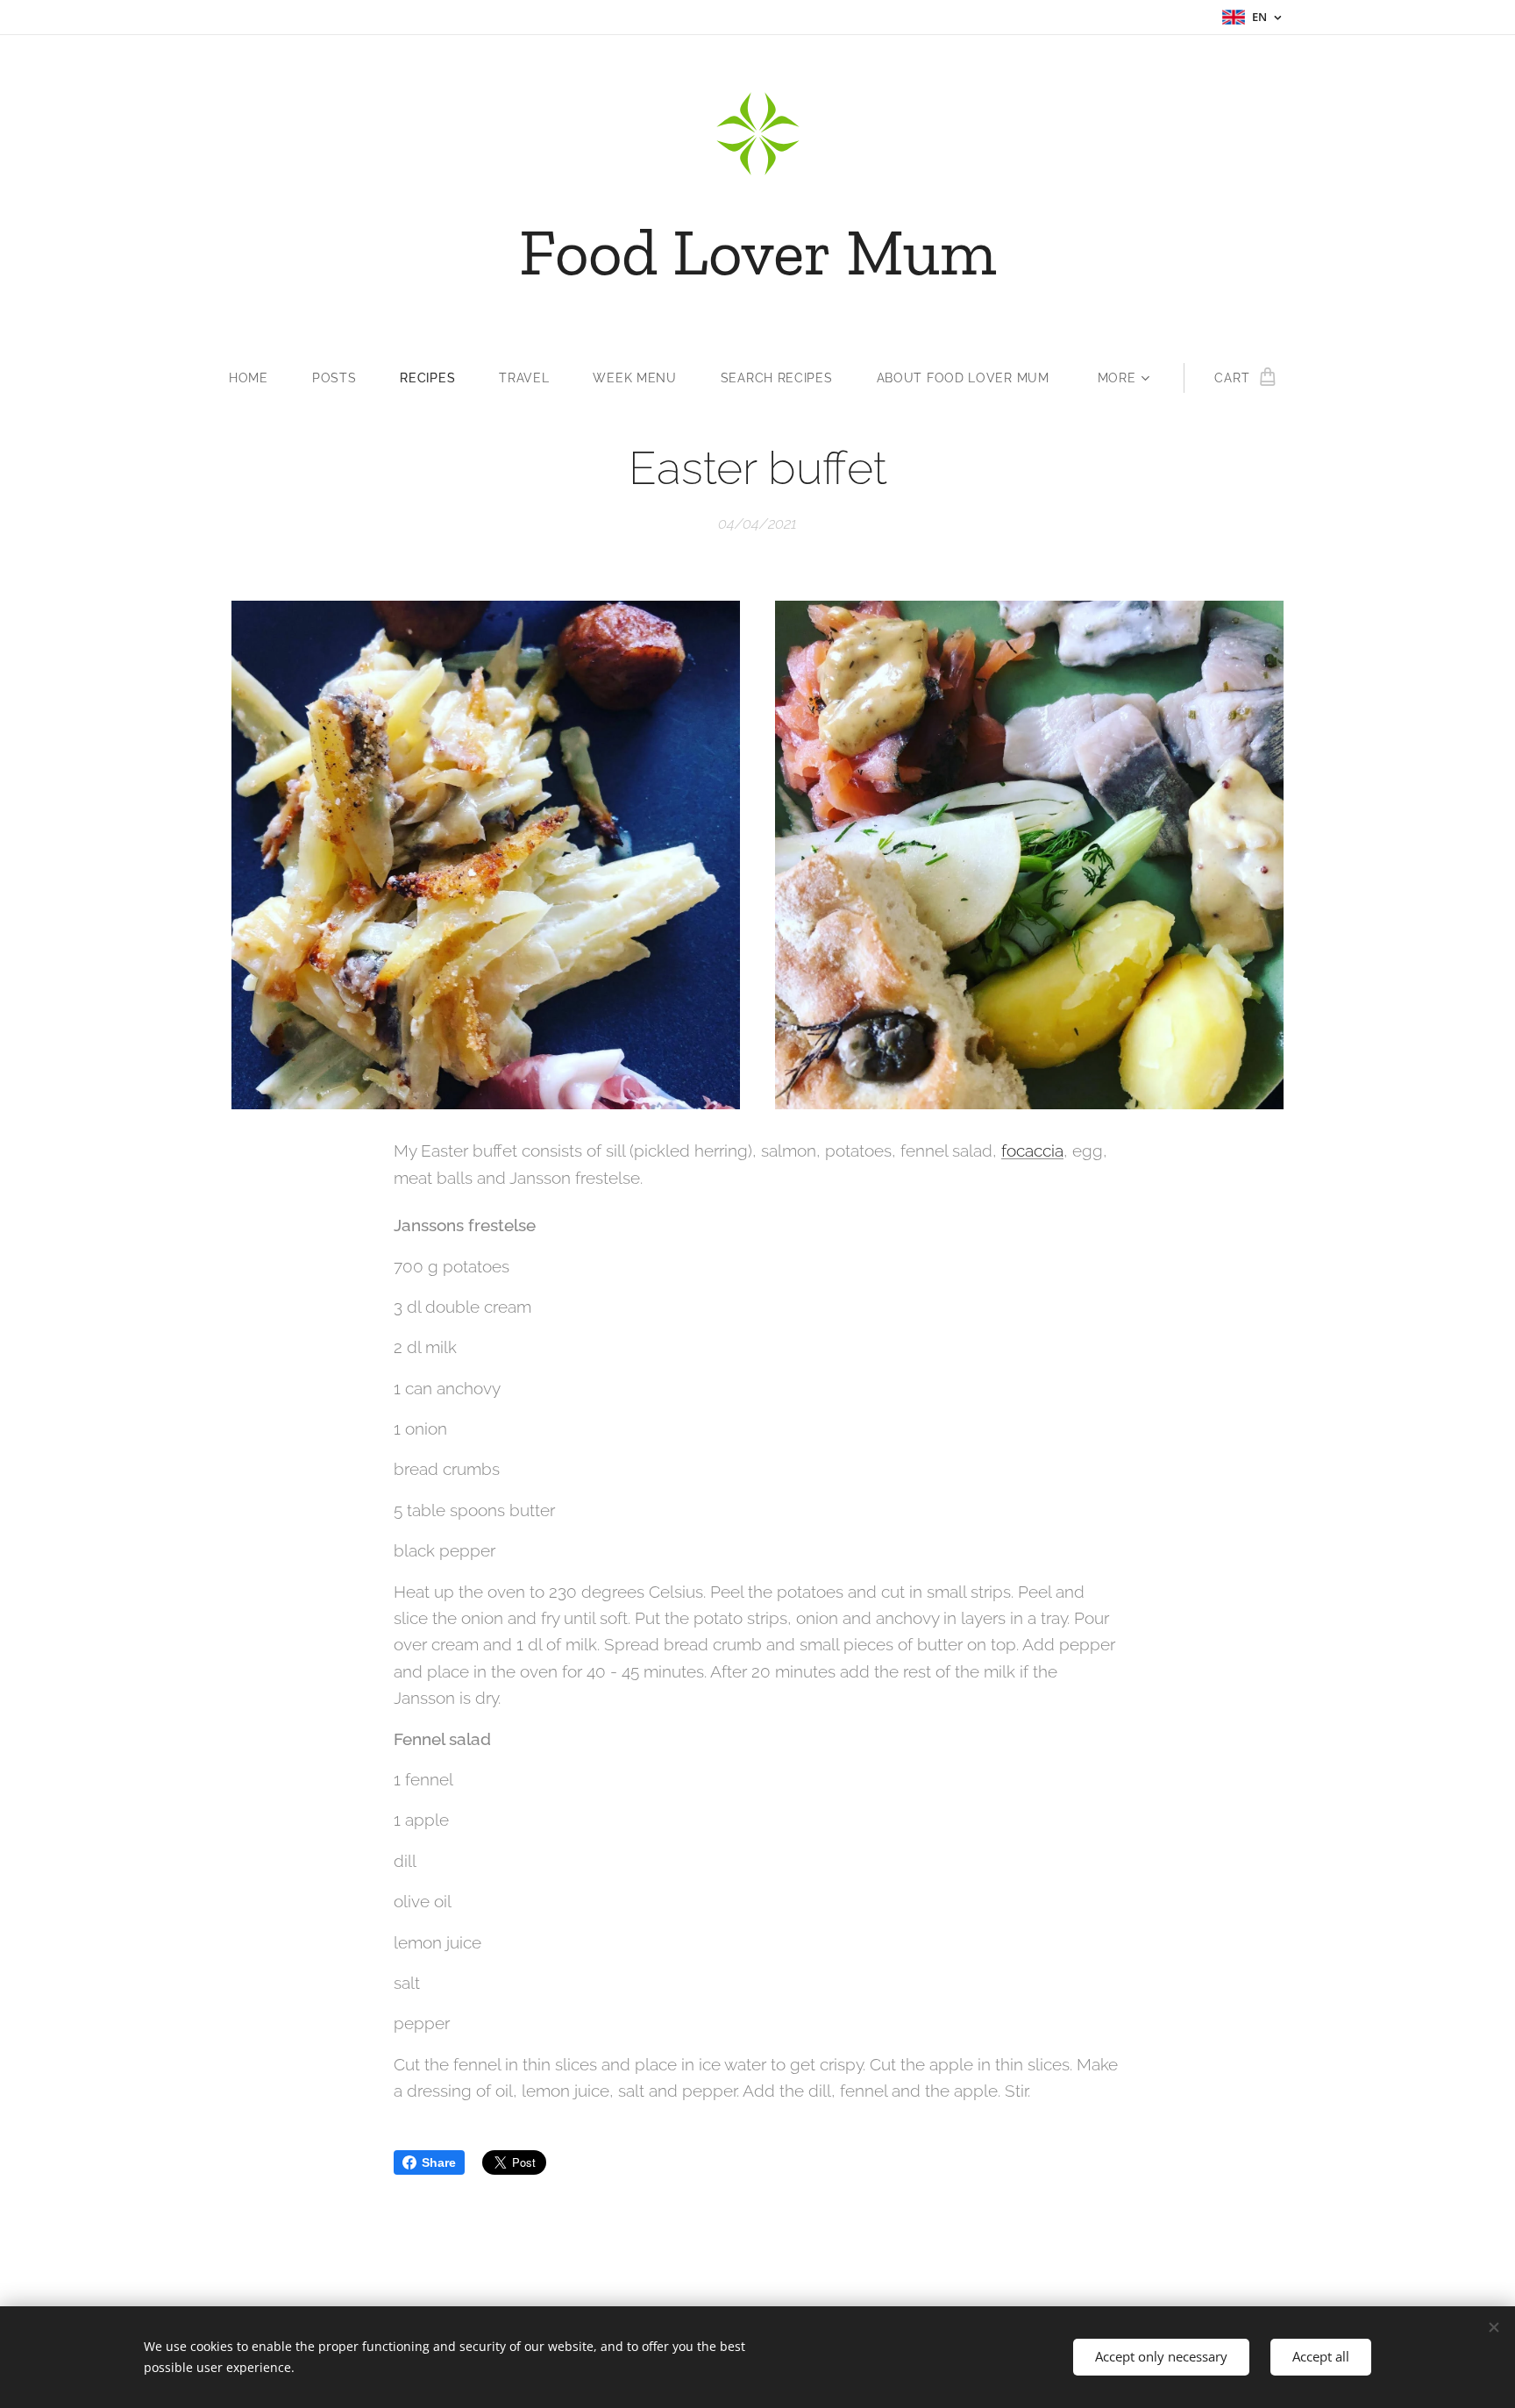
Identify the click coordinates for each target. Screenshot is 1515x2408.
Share (439, 2162)
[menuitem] (260, 378)
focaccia (1032, 1151)
